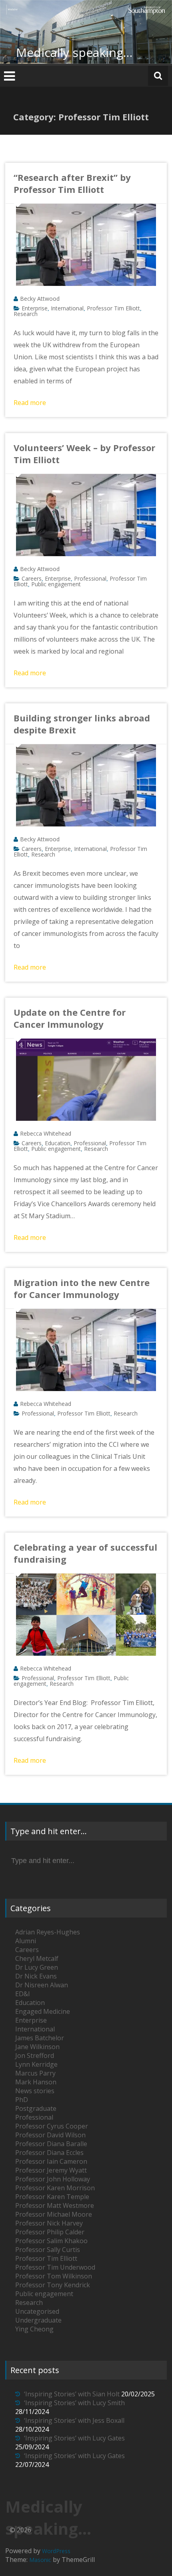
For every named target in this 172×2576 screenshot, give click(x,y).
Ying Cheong (34, 2329)
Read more (30, 403)
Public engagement (56, 584)
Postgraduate (36, 2108)
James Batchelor (40, 2038)
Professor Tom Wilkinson (54, 2276)
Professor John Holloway (53, 2179)
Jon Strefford (35, 2056)
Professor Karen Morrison (55, 2188)
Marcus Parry (35, 2073)
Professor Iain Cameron (51, 2161)
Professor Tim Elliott (113, 308)
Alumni (26, 1941)
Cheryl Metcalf (37, 1958)
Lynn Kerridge (36, 2064)
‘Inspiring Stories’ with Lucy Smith (74, 2403)
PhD (22, 2100)
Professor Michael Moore (54, 2214)
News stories (35, 2091)
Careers (32, 578)
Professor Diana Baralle (51, 2144)
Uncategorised (37, 2311)
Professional (90, 578)
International (67, 308)
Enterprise (35, 308)
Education (58, 1143)
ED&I (23, 1994)
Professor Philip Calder (50, 2232)
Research (26, 314)
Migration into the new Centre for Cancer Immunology (82, 1288)
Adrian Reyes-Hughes (48, 1932)
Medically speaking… (74, 52)
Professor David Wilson (50, 2135)
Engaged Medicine (43, 2011)
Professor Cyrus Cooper (52, 2126)
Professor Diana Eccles (49, 2153)
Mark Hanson (36, 2082)
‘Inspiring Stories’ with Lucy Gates (74, 2438)
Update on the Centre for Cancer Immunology (70, 1018)
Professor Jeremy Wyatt (51, 2170)
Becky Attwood (40, 299)
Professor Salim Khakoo (51, 2241)
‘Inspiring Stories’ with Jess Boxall (74, 2420)
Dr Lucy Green (37, 1967)
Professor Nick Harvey (49, 2223)
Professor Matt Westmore (55, 2205)
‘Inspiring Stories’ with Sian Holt (72, 2394)
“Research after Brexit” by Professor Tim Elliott (72, 183)
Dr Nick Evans (36, 1976)
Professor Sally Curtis (48, 2250)
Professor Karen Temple (52, 2197)
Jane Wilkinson (37, 2047)
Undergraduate (38, 2320)
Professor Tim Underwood (55, 2267)
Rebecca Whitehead (46, 1133)
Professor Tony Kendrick (53, 2285)
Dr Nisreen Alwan (42, 1985)
